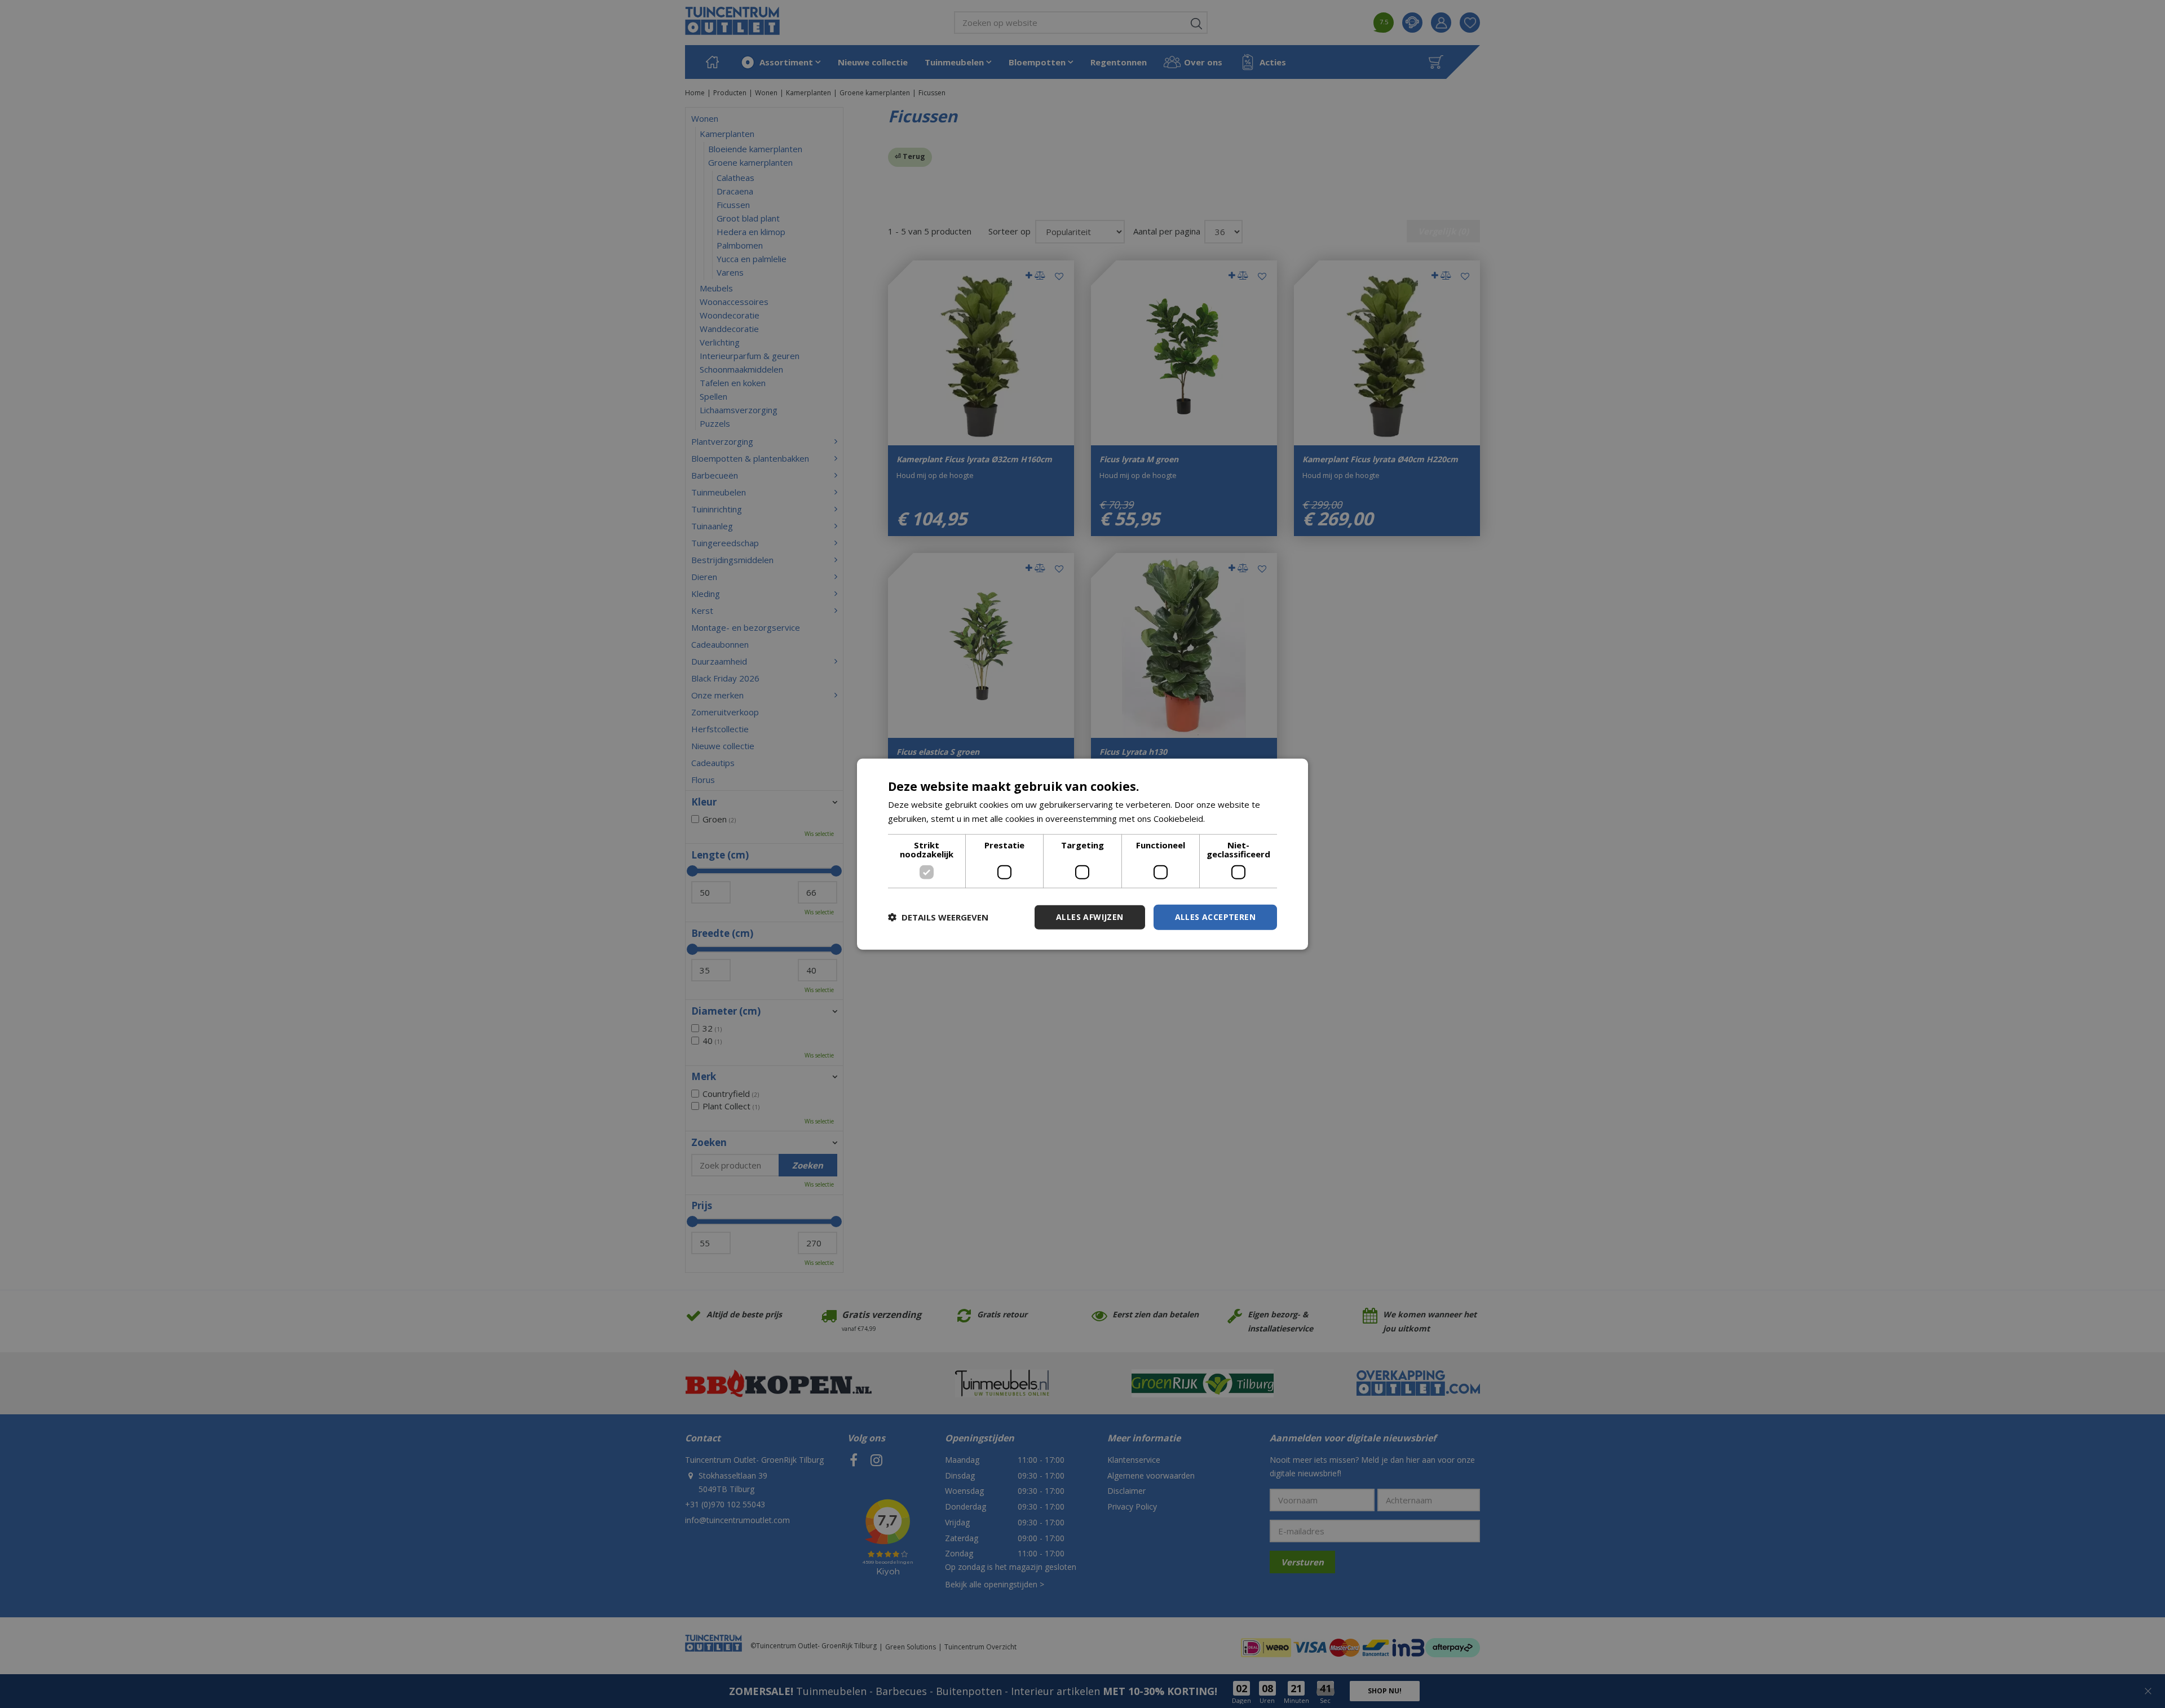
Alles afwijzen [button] (1090, 917)
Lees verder (1231, 818)
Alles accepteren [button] (1215, 917)
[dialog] (1082, 854)
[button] (938, 917)
